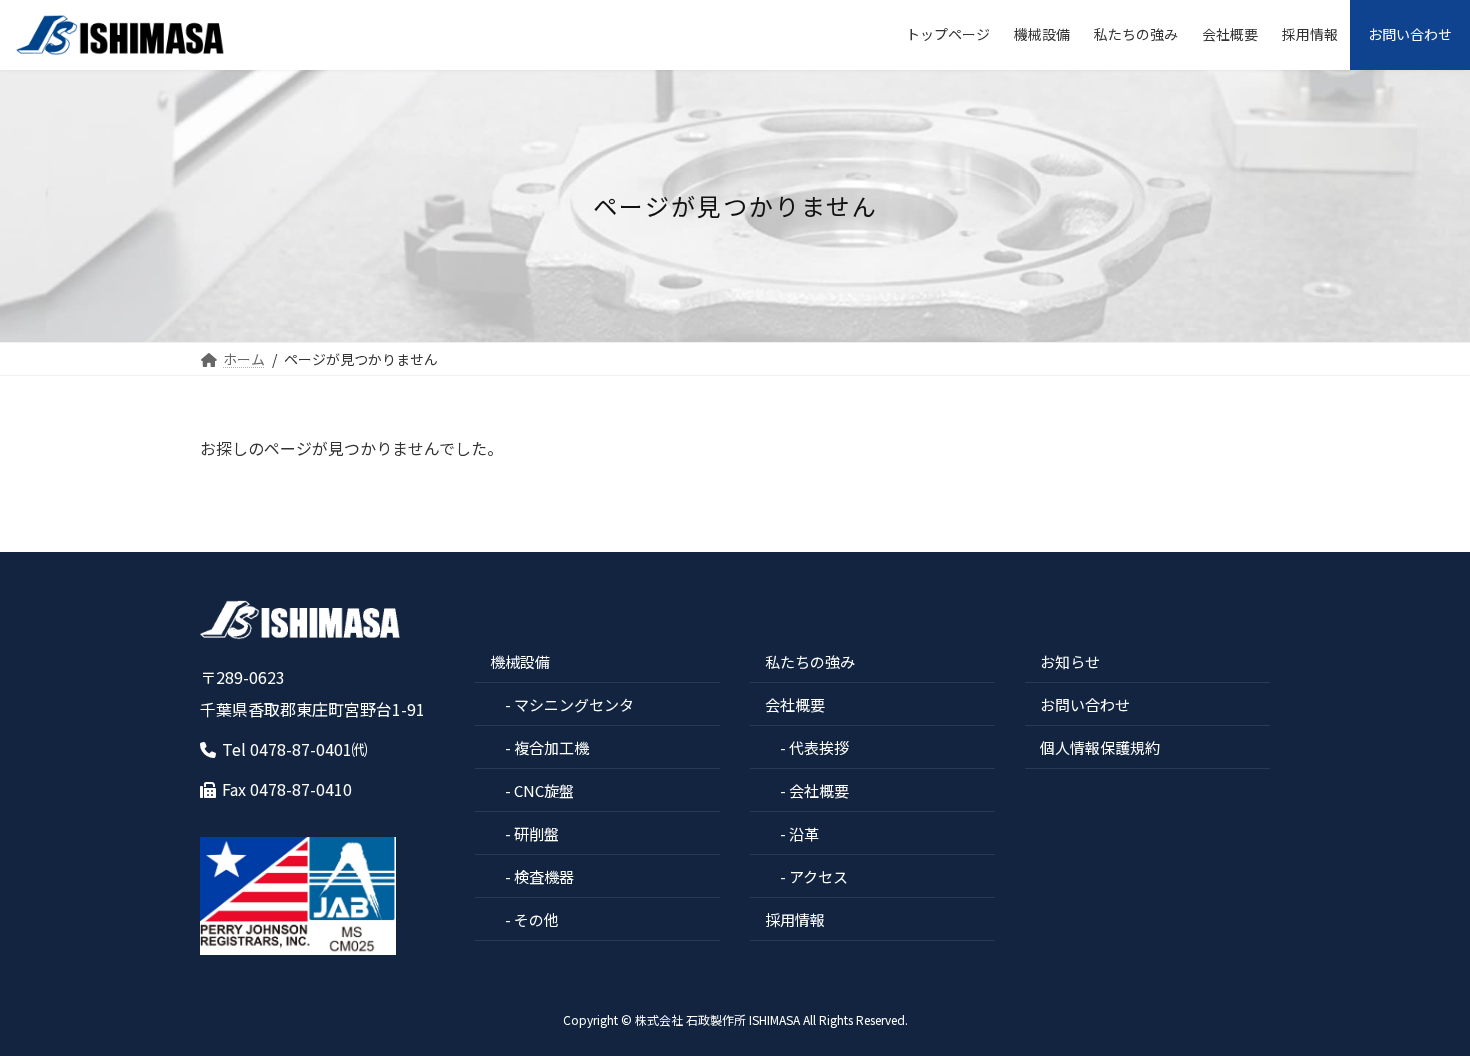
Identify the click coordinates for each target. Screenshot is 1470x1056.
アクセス (818, 876)
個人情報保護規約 (1100, 747)
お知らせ (1070, 661)
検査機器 (544, 876)
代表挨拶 (819, 747)
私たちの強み (810, 661)
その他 (536, 919)
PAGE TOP (1420, 1005)
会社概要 (795, 704)
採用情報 (795, 919)
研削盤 (536, 833)
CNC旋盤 (544, 790)
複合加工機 (551, 747)
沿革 (804, 833)
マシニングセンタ (574, 704)
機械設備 (520, 661)
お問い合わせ (1085, 704)
